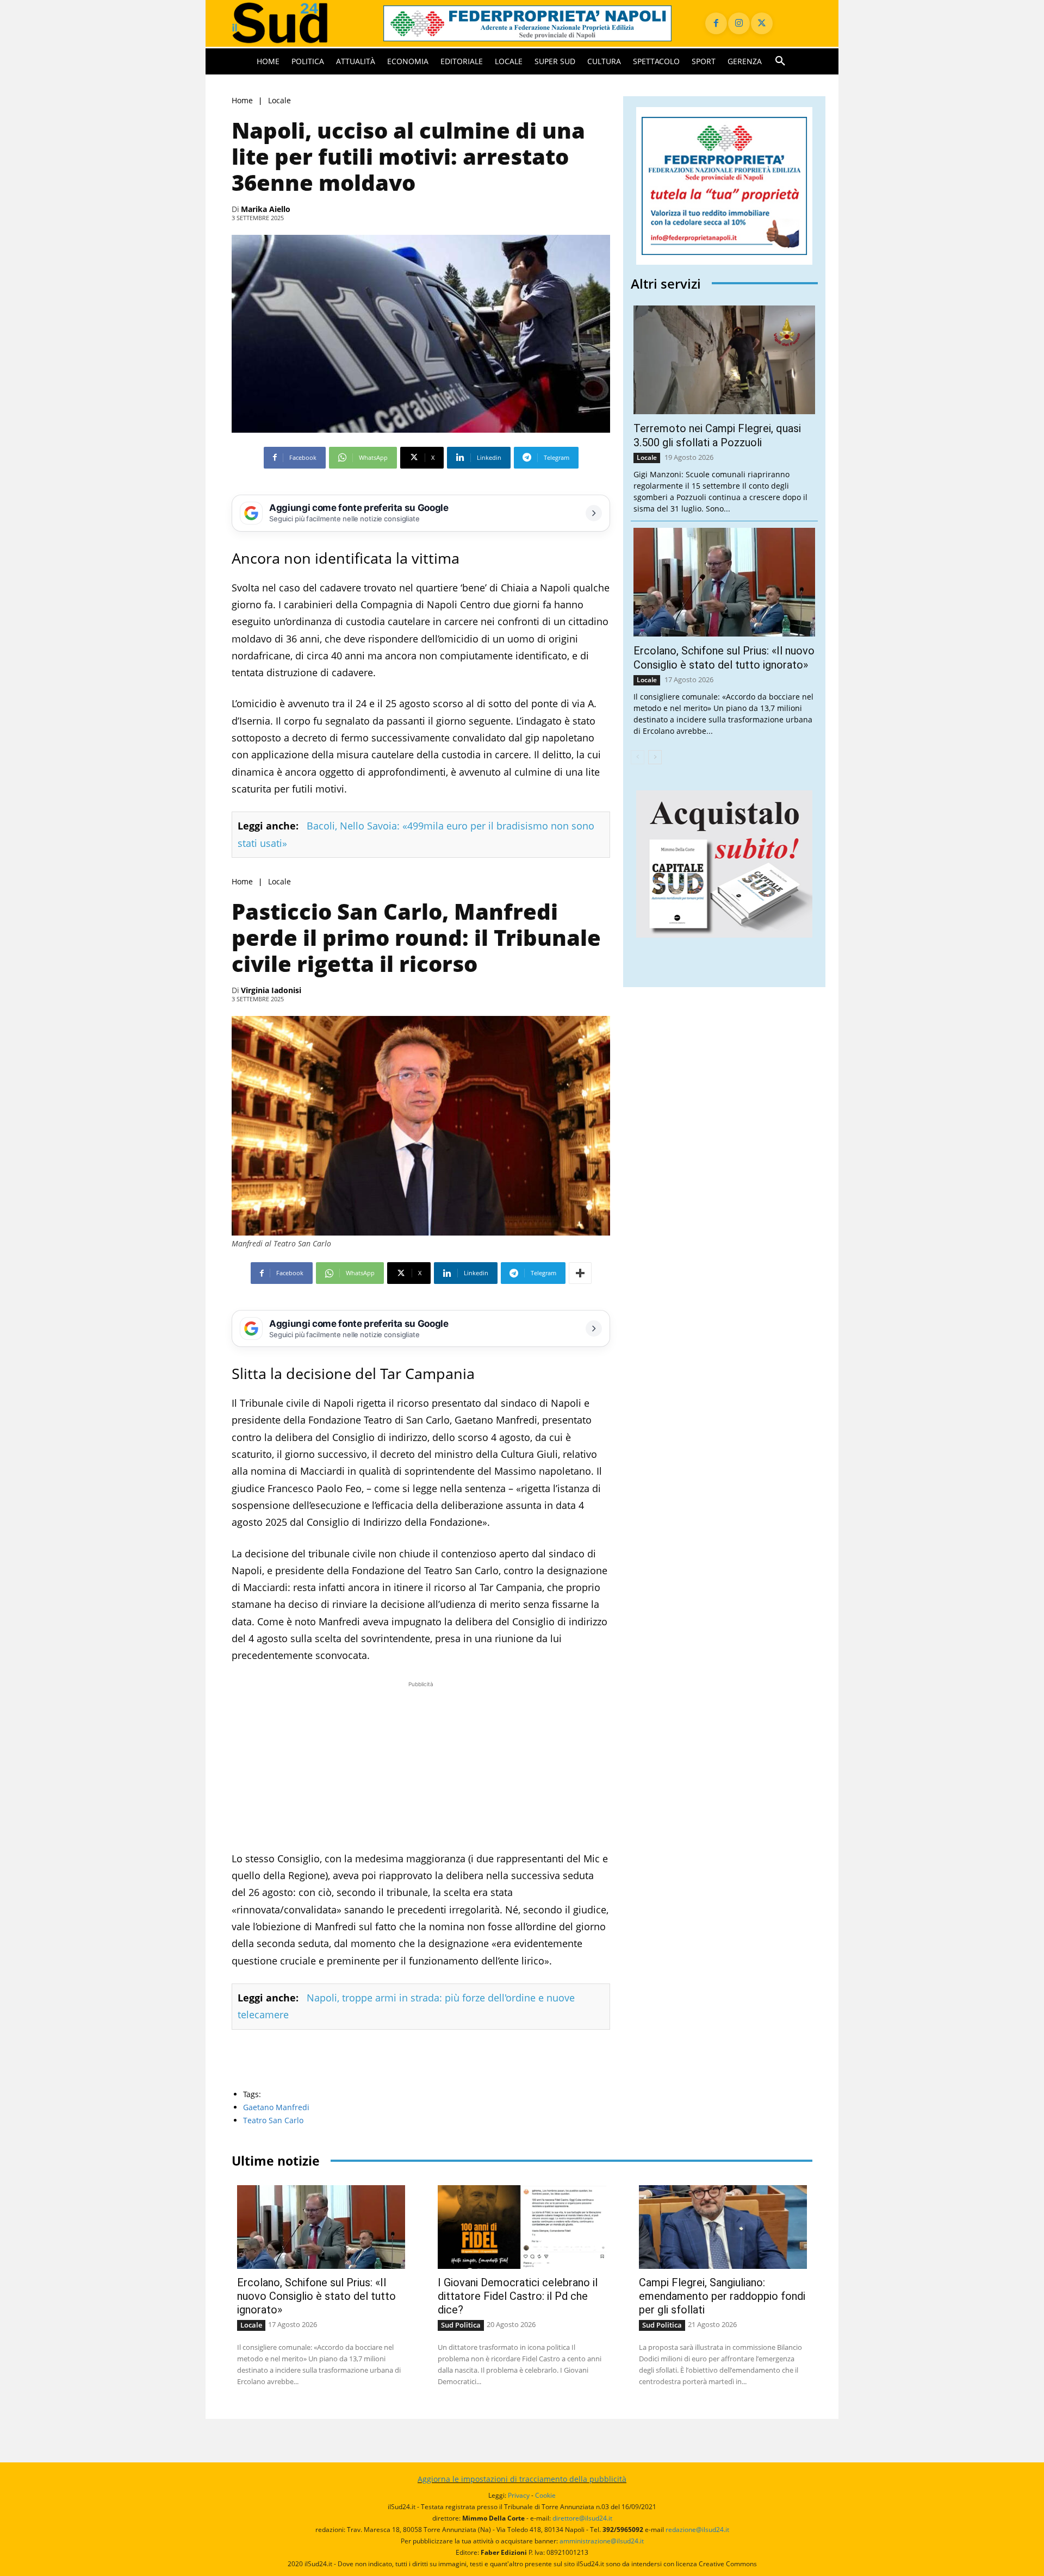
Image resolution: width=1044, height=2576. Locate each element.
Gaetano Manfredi (276, 2107)
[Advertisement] (421, 1766)
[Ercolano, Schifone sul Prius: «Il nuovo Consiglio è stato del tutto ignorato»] (724, 582)
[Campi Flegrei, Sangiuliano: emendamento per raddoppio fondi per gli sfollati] (723, 2227)
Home (242, 100)
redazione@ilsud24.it (697, 2530)
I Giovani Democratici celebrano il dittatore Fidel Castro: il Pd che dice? (518, 2296)
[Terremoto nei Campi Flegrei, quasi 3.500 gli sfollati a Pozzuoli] (724, 360)
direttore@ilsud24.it (582, 2518)
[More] (580, 1273)
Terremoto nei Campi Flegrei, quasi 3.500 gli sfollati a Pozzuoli (717, 435)
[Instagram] (739, 23)
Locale (279, 100)
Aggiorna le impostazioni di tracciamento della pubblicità (522, 2479)
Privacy (519, 2495)
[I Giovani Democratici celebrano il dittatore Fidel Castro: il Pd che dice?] (522, 2227)
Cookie (545, 2495)
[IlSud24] (294, 23)
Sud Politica (461, 2325)
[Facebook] (716, 23)
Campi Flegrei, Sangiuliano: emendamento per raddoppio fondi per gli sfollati (722, 2296)
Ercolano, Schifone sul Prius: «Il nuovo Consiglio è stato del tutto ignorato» (316, 2296)
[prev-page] (638, 757)
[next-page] (655, 757)
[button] (780, 61)
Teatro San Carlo (273, 2120)
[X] (762, 23)
